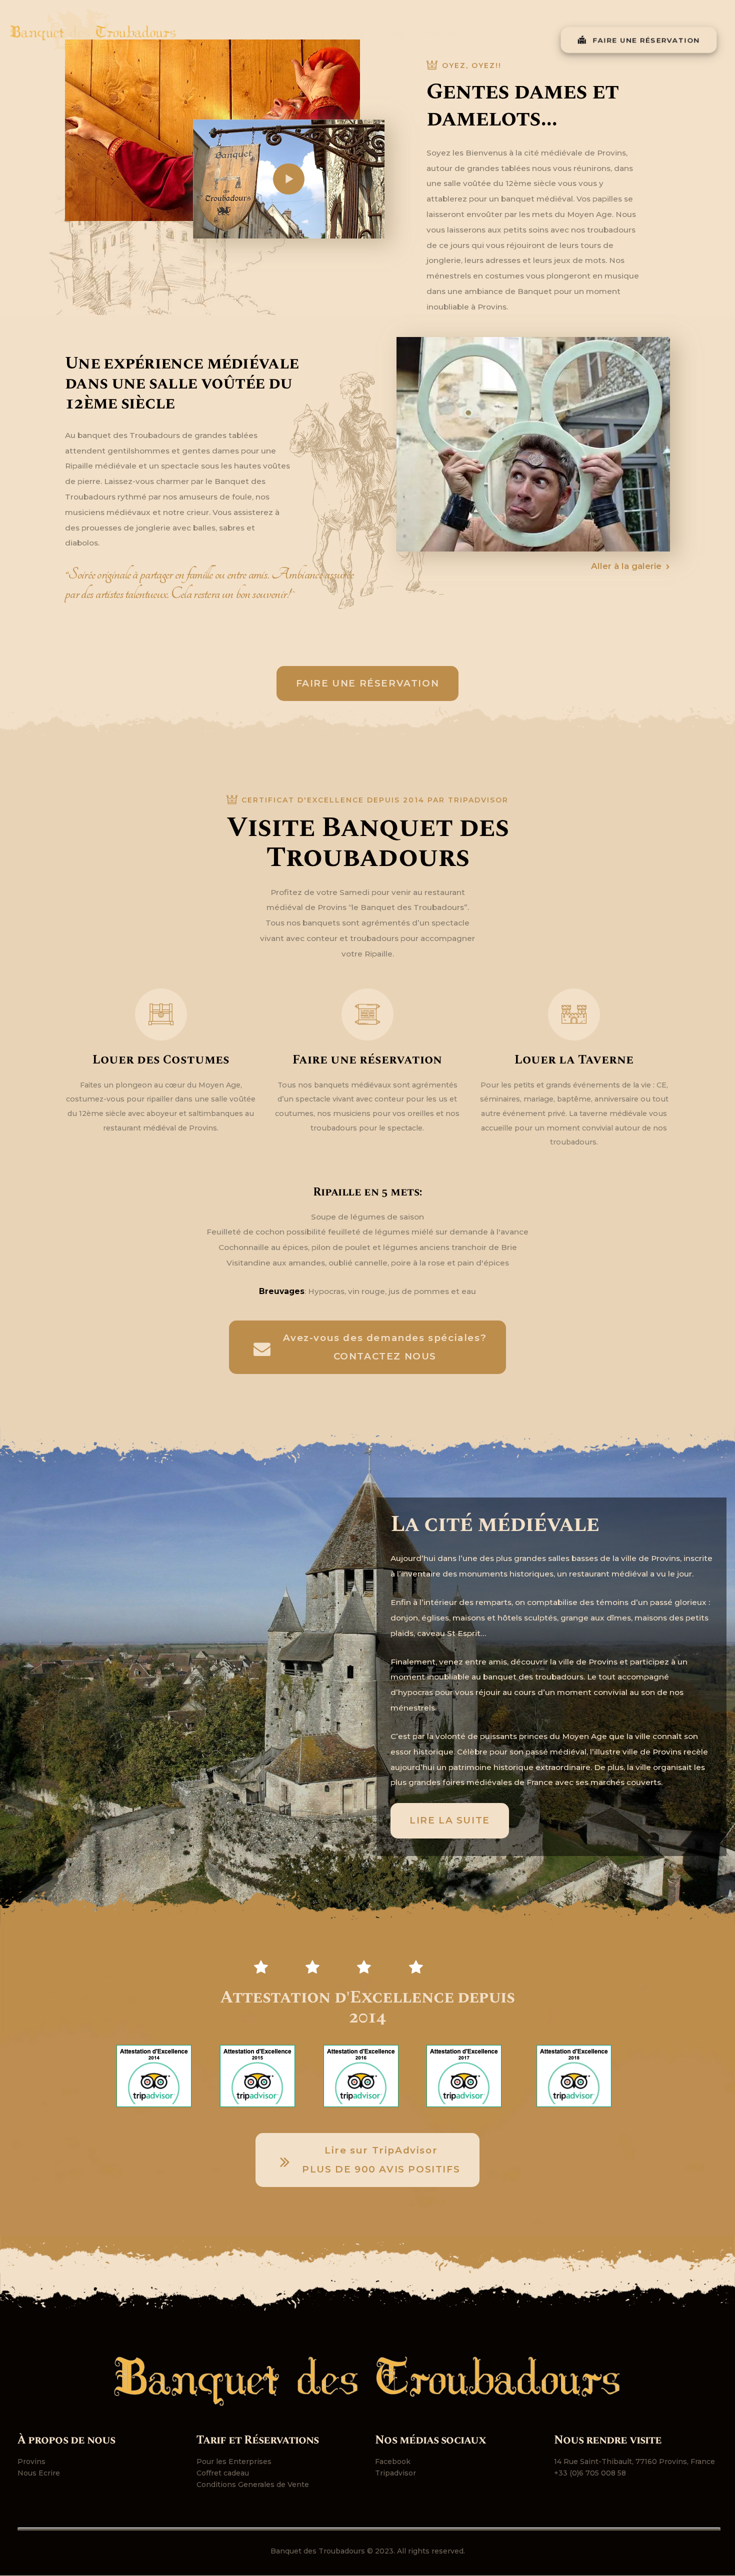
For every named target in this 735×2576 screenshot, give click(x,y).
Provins (31, 2461)
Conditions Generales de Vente (253, 2484)
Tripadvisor (395, 2473)
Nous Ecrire (39, 2473)
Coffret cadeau (223, 2473)
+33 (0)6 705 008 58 (590, 2473)
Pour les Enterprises (234, 2461)
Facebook (393, 2461)
